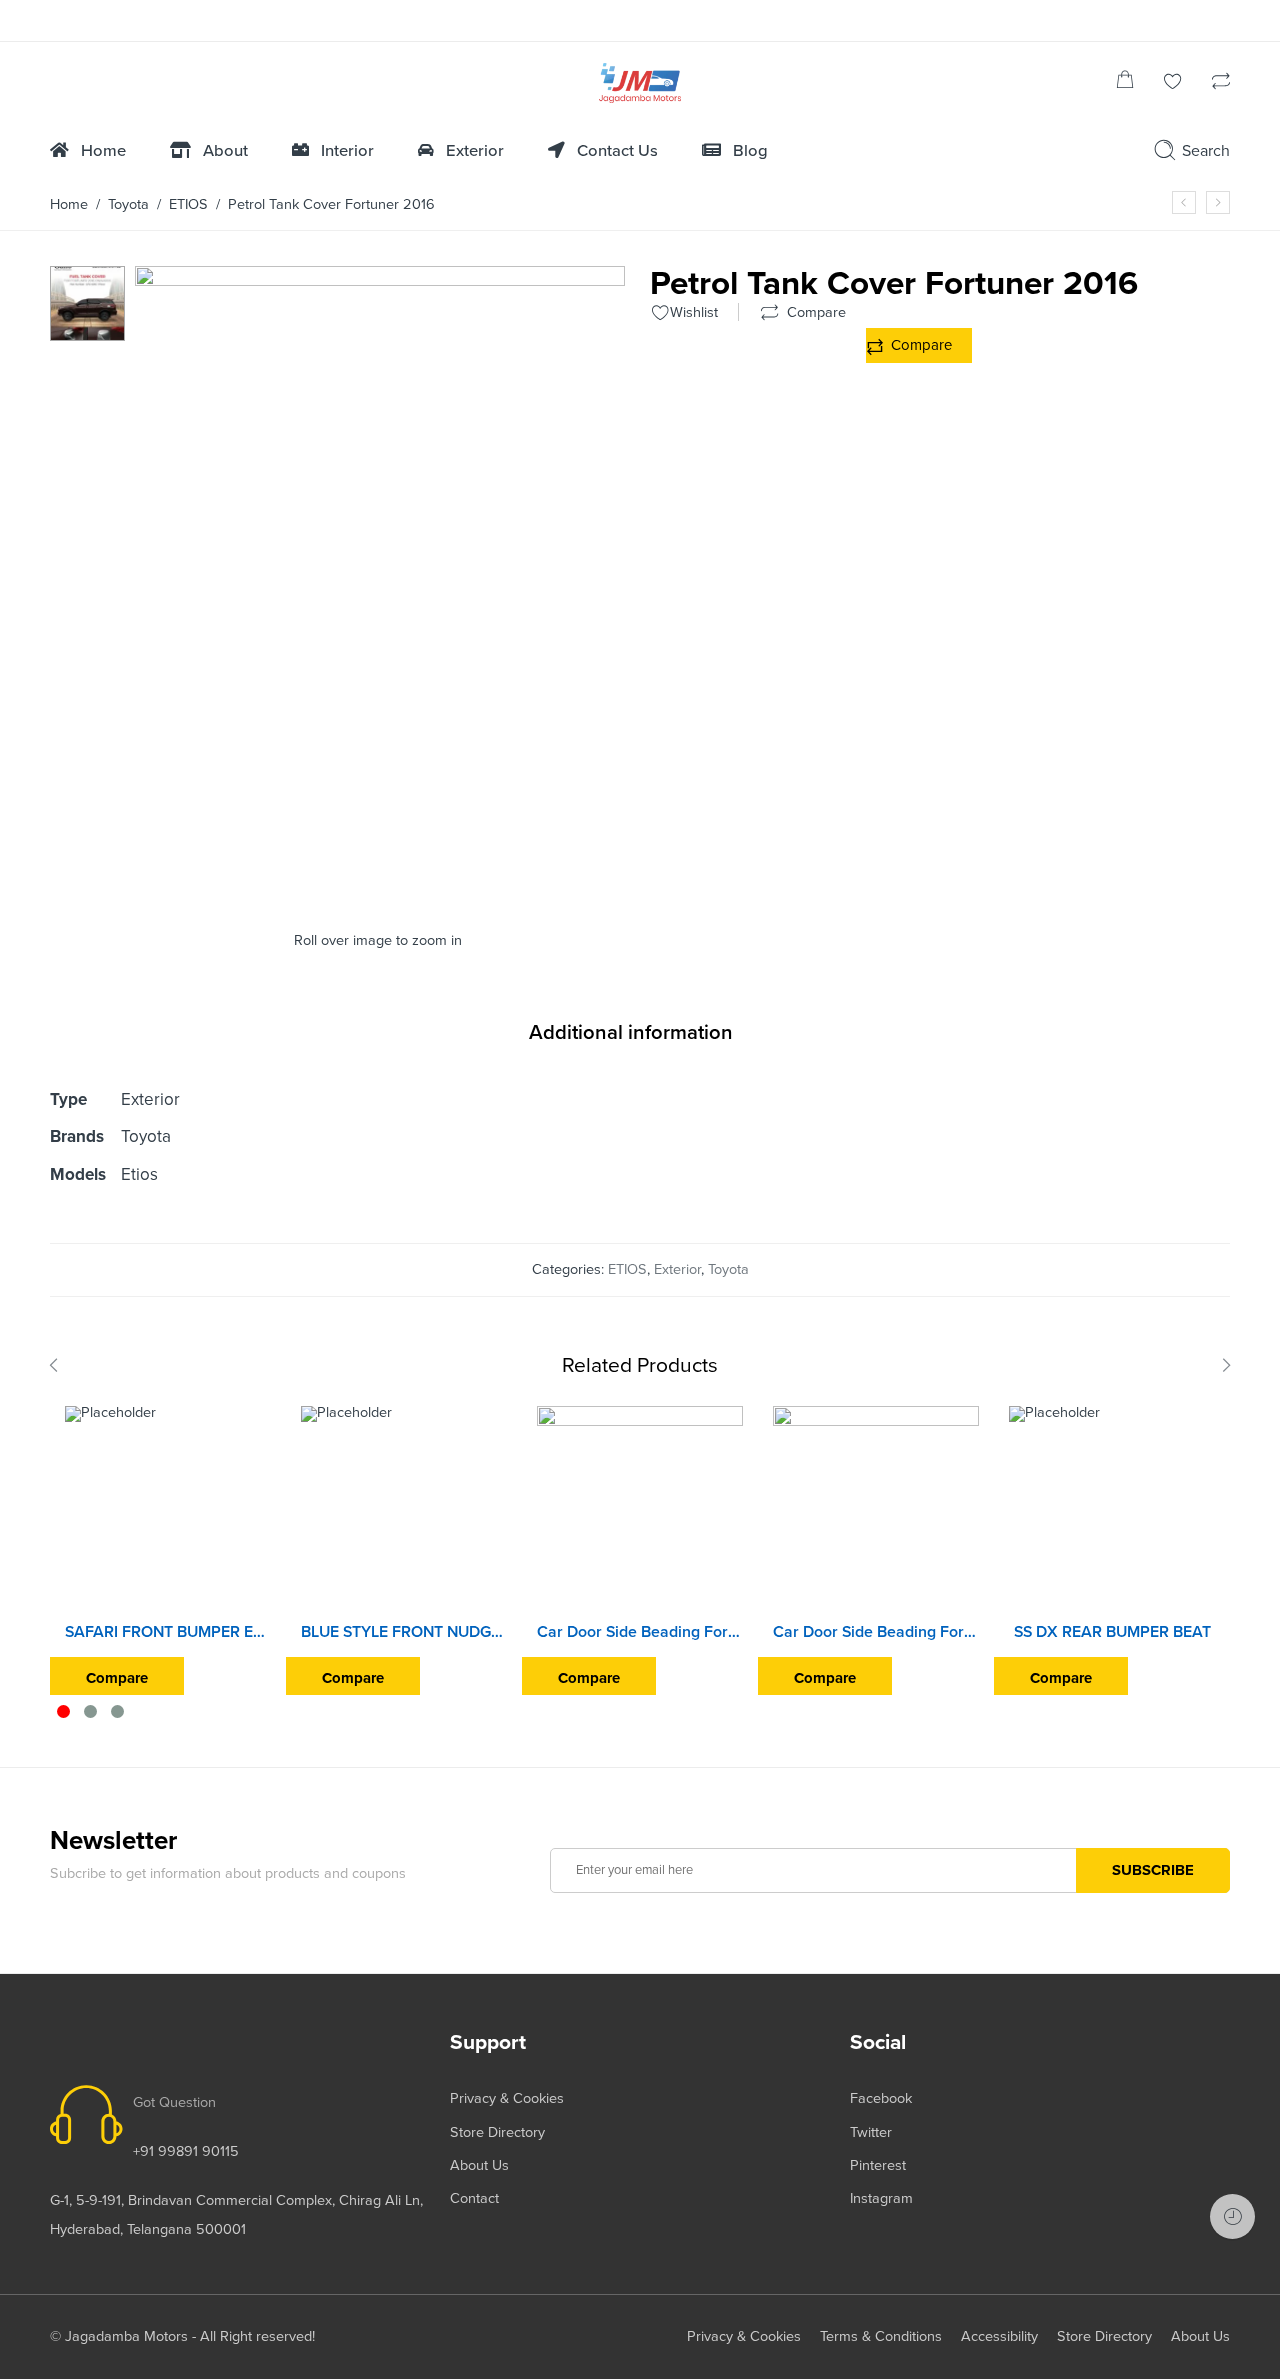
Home (69, 204)
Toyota (128, 204)
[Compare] (1221, 83)
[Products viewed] (1232, 2216)
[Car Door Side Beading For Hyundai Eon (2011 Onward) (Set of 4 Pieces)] (876, 1509)
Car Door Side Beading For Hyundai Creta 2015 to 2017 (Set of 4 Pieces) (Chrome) (640, 1632)
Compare (921, 345)
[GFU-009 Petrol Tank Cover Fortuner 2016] (87, 302)
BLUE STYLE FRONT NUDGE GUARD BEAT (404, 1632)
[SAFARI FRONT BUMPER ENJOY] (168, 1509)
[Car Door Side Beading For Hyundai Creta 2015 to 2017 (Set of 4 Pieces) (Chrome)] (640, 1509)
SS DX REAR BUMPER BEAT (1112, 1632)
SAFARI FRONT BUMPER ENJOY (168, 1632)
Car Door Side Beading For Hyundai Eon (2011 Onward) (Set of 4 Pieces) (876, 1632)
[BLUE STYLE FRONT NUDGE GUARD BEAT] (404, 1509)
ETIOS (188, 204)
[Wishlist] (1173, 83)
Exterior (677, 1269)
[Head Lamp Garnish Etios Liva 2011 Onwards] (1184, 202)
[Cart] (1125, 83)
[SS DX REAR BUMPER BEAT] (1112, 1509)
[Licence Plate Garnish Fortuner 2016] (1218, 202)
